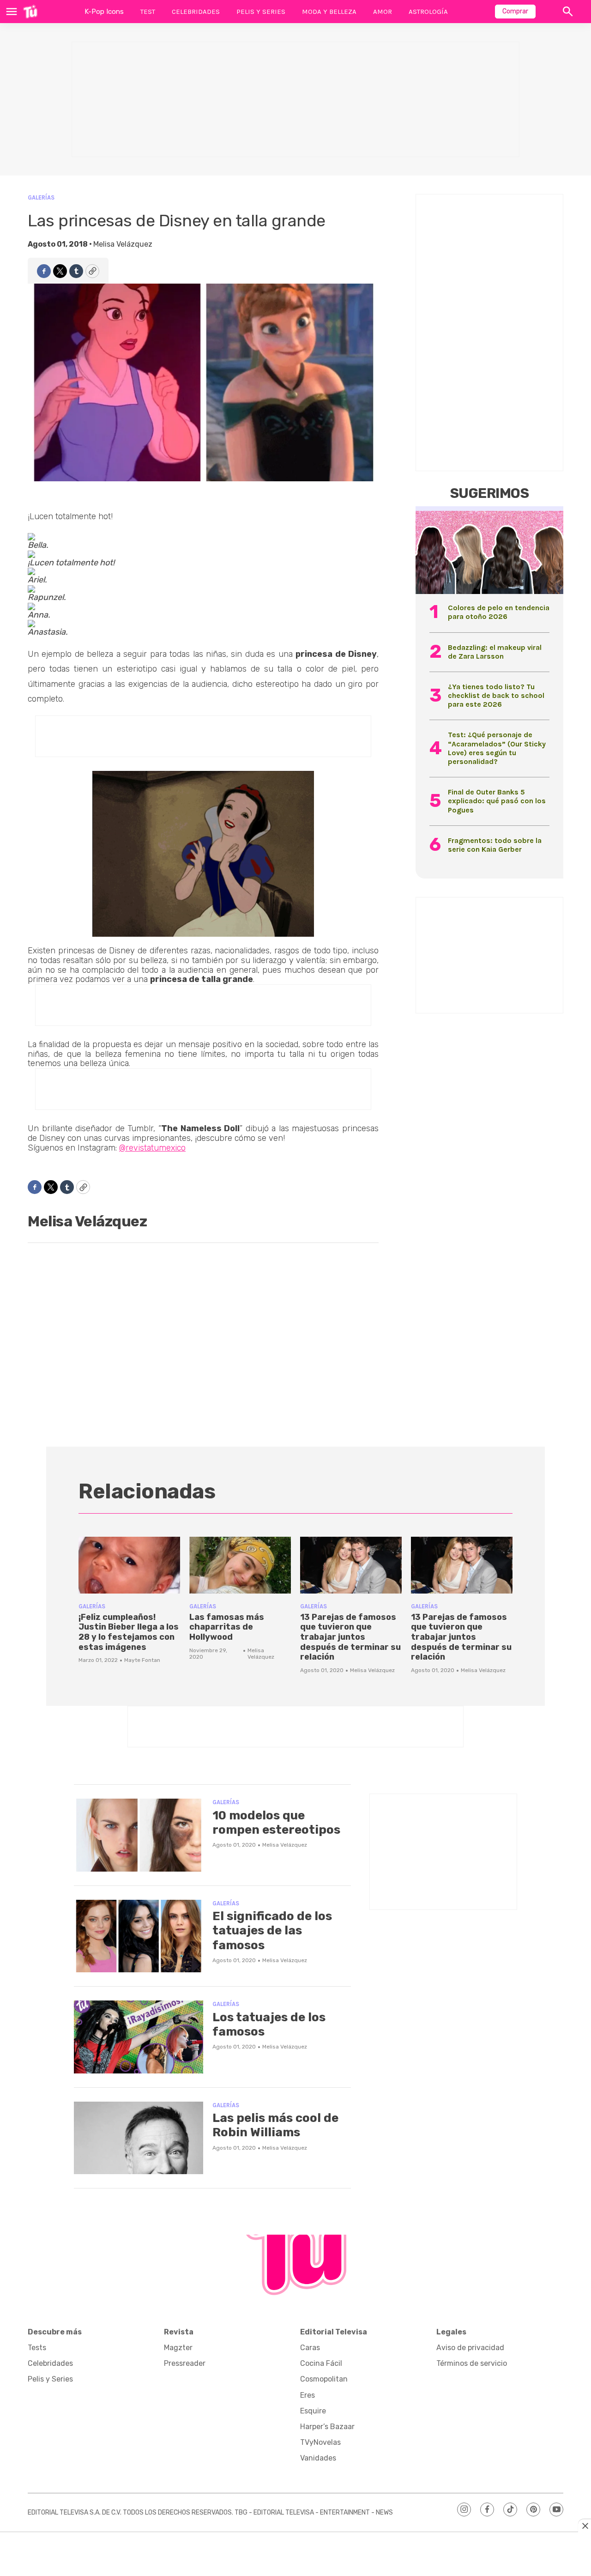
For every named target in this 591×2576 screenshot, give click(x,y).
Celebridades (196, 12)
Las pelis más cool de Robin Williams (275, 2125)
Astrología (428, 12)
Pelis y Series (261, 12)
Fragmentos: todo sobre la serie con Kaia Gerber (495, 845)
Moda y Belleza (329, 12)
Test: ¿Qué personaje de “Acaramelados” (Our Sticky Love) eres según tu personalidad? (497, 748)
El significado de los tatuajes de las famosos (272, 1930)
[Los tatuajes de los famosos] (139, 2037)
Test (148, 12)
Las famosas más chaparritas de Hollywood (227, 1627)
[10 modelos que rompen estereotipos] (139, 1835)
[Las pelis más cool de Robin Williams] (139, 2138)
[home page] (30, 12)
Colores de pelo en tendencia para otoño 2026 (499, 612)
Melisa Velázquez (123, 244)
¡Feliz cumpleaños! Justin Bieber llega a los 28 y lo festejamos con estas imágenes (129, 1632)
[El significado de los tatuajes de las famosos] (139, 1936)
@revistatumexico (152, 1148)
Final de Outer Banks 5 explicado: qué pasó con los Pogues (497, 801)
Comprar (515, 11)
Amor (383, 12)
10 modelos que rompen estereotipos (276, 1823)
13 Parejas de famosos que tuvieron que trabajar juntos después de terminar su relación (350, 1637)
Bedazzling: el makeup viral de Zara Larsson (495, 652)
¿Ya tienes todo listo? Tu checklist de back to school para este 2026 (496, 695)
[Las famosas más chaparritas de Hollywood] (240, 1565)
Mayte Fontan (142, 1660)
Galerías (41, 197)
